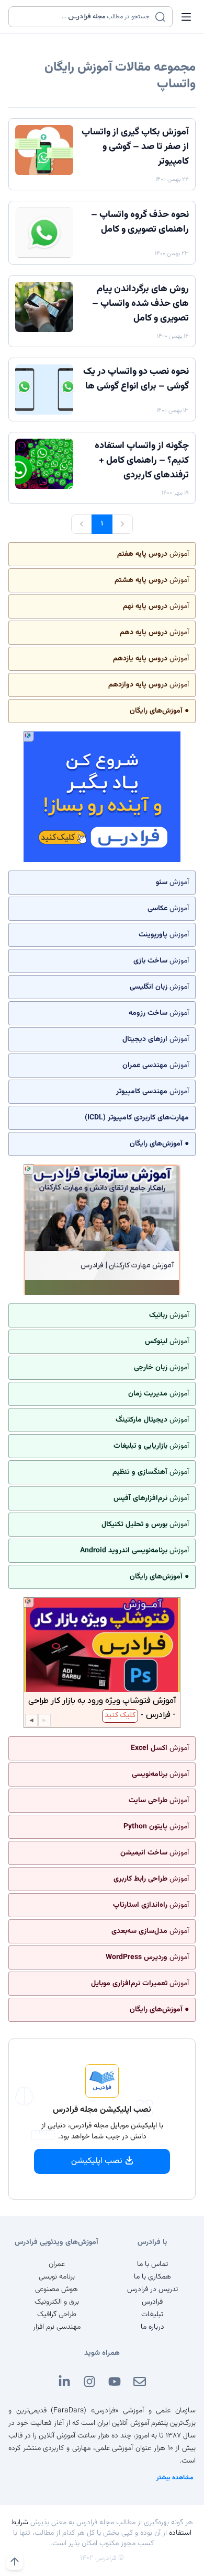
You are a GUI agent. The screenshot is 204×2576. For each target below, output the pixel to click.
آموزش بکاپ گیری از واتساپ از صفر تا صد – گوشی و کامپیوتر (135, 147)
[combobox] (84, 17)
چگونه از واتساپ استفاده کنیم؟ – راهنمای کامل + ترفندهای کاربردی (142, 461)
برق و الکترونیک (57, 2302)
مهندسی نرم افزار (57, 2327)
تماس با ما (152, 2264)
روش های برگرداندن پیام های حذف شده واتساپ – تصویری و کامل (140, 304)
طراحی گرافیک (57, 2315)
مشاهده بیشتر (175, 2478)
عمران (57, 2264)
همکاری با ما (152, 2277)
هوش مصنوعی (56, 2289)
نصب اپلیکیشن (97, 2161)
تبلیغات (152, 2315)
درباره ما (152, 2327)
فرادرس (152, 2302)
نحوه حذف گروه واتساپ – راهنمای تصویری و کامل (140, 222)
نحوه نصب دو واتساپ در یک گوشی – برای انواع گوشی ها (136, 379)
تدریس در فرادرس (152, 2289)
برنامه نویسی (57, 2277)
